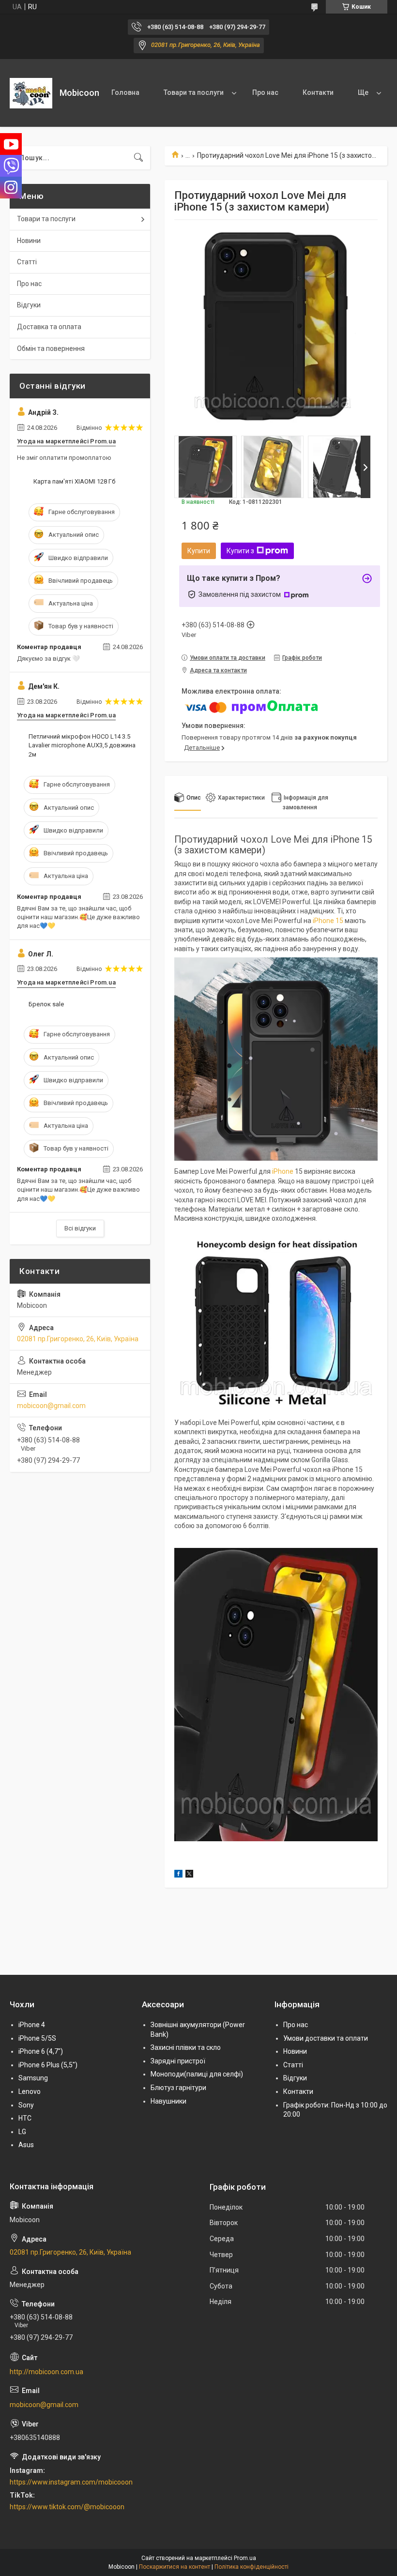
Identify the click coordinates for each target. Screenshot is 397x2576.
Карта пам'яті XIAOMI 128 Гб (74, 481)
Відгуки (29, 305)
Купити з (240, 551)
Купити (199, 551)
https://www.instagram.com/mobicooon (71, 2482)
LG (22, 2132)
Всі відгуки (80, 1228)
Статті (27, 262)
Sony (26, 2105)
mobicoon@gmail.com (51, 1406)
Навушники (168, 2101)
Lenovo (30, 2091)
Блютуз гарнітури (178, 2088)
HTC (25, 2118)
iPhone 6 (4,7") (41, 2051)
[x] (189, 1875)
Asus (26, 2145)
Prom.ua (245, 2558)
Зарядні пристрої (178, 2061)
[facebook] (178, 1875)
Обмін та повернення (51, 349)
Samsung (33, 2078)
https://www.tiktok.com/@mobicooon (67, 2507)
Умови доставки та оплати (326, 2038)
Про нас (265, 92)
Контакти (318, 92)
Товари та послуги (194, 92)
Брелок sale (46, 1004)
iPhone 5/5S (37, 2038)
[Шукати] (138, 158)
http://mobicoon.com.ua (46, 2372)
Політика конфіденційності (252, 2567)
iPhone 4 (32, 2025)
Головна (125, 92)
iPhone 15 (328, 921)
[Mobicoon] (31, 93)
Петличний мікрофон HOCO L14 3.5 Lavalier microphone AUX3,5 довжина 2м (82, 745)
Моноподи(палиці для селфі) (197, 2074)
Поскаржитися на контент (175, 2567)
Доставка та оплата (49, 327)
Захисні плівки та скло (186, 2047)
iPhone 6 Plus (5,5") (48, 2065)
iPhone (283, 1171)
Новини (29, 241)
